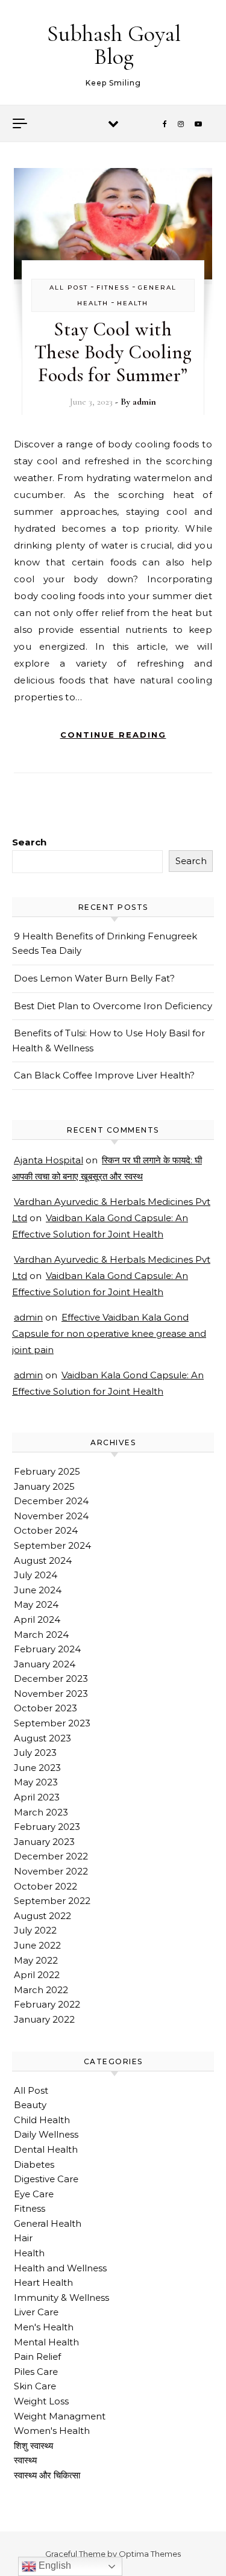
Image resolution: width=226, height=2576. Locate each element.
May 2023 (36, 1782)
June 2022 (37, 1945)
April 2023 (37, 1797)
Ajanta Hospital (49, 1160)
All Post (69, 288)
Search (29, 842)
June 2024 (38, 1590)
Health (133, 303)
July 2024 (36, 1575)
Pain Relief (37, 2357)
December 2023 (51, 1678)
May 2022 (36, 1960)
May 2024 (36, 1604)
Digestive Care (46, 2179)
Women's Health (52, 2431)
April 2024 (37, 1619)
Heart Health (43, 2282)
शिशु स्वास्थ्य (33, 2446)
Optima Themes (150, 2554)
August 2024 (43, 1560)
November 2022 (51, 1871)
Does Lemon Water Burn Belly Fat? (94, 978)
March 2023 (41, 1812)
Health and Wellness (60, 2268)
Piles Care (36, 2372)
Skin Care (35, 2386)
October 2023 (46, 1708)
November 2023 (51, 1694)
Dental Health (46, 2149)
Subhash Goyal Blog (114, 45)
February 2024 (47, 1649)
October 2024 (46, 1530)
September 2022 (52, 1901)
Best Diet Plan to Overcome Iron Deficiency (113, 1006)
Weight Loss (41, 2401)
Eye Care (34, 2194)
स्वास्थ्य (25, 2460)
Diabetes (34, 2164)
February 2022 (47, 2004)
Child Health (42, 2120)
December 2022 (51, 1856)
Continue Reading (113, 735)
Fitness (113, 288)
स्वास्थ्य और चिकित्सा (47, 2475)
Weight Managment (60, 2416)
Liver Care (36, 2312)
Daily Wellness (46, 2134)
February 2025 (47, 1471)
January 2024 (45, 1664)
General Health (48, 2223)
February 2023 (47, 1827)
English (54, 2565)
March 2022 (41, 1990)
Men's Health (44, 2327)
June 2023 (37, 1768)
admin (144, 402)
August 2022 (42, 1916)
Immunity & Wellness (61, 2298)
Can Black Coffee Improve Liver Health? (104, 1075)
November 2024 (51, 1516)
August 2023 (42, 1738)
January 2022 (44, 2019)
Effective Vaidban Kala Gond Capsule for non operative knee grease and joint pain (109, 1333)
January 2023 (44, 1842)
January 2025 (44, 1486)
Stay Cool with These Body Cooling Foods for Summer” (113, 352)
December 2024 (51, 1501)
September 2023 (52, 1723)
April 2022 (37, 1975)
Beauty (30, 2105)
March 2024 (41, 1635)
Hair (23, 2238)
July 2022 (35, 1930)
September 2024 (52, 1545)
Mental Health (46, 2342)
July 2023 (35, 1753)
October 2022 (46, 1886)
